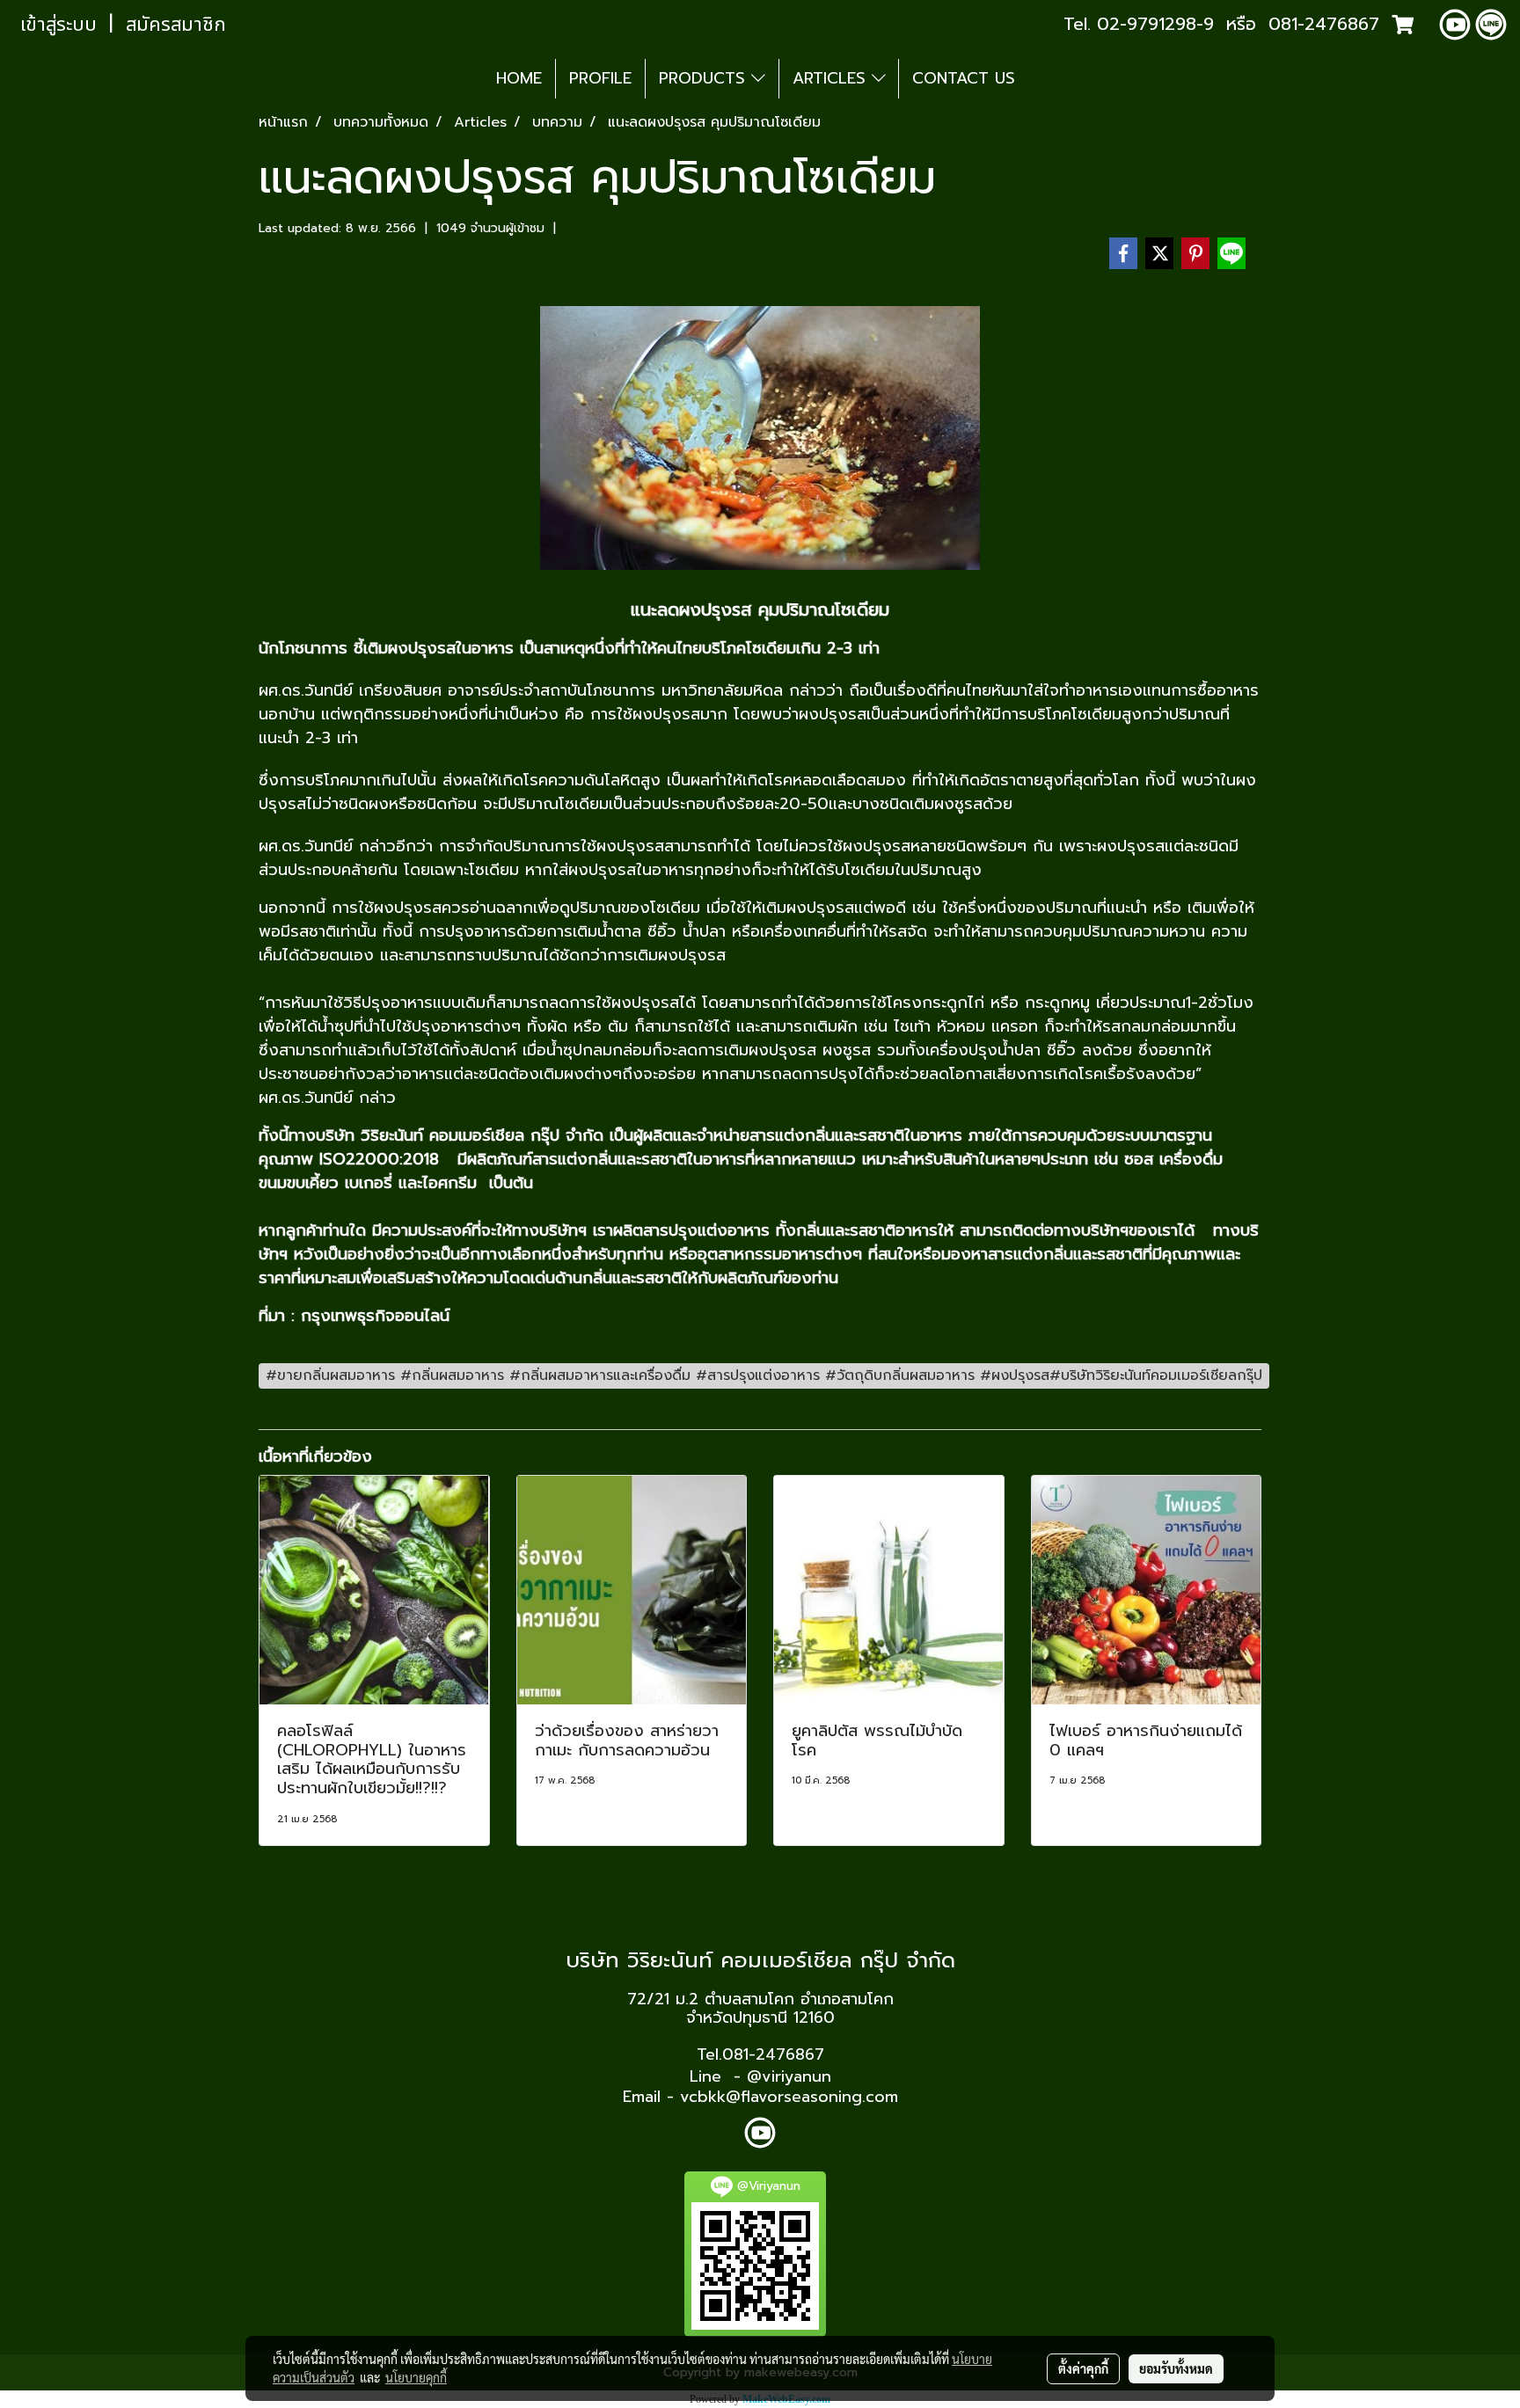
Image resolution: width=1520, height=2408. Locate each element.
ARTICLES (832, 78)
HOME (519, 78)
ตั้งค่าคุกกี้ (1083, 2368)
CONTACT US (964, 78)
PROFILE (600, 78)
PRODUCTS (705, 78)
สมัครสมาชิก (176, 25)
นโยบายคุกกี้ (416, 2377)
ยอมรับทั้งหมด (1176, 2368)
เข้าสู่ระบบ (58, 25)
